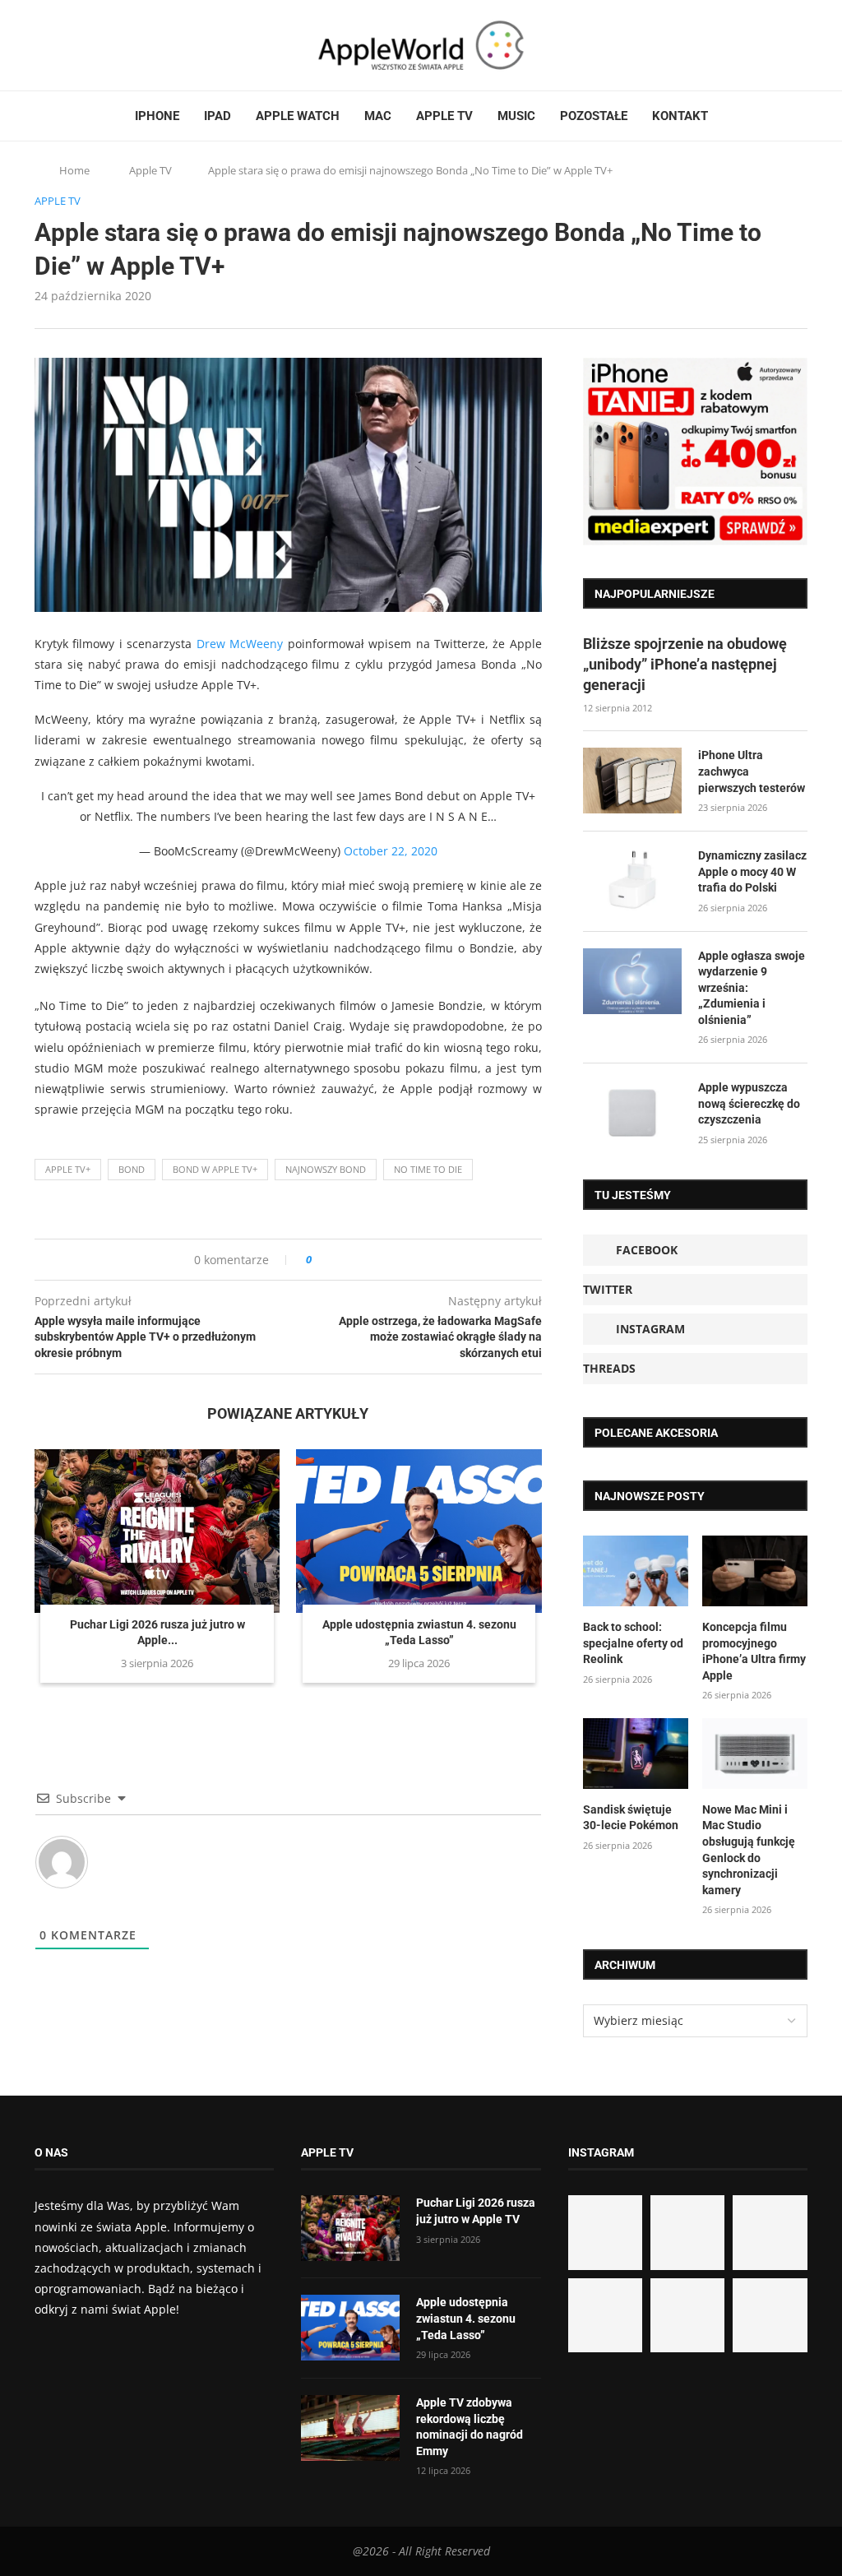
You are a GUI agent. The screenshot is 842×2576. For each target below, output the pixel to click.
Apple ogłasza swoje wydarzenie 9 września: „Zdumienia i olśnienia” (752, 988)
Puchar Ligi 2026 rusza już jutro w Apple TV (476, 2211)
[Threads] (88, 45)
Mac (378, 116)
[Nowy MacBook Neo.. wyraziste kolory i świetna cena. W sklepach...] (605, 2315)
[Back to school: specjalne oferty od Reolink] (636, 1571)
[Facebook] (41, 45)
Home (74, 170)
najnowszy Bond (326, 1169)
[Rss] (104, 45)
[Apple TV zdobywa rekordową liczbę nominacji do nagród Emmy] (350, 2428)
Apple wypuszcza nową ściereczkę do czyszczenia (749, 1103)
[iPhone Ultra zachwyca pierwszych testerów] (632, 781)
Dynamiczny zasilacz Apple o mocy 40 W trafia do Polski (752, 871)
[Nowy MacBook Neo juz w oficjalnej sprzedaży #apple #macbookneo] (770, 2232)
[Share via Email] (384, 1260)
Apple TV (444, 116)
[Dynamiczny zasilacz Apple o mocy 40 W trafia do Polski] (632, 881)
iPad (217, 116)
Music (516, 116)
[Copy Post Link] (361, 1260)
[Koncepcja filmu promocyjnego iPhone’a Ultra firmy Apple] (755, 1571)
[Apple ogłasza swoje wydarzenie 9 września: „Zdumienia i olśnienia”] (632, 981)
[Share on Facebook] (339, 1260)
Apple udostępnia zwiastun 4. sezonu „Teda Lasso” (466, 2318)
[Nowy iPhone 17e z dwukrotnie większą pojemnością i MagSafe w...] (687, 2315)
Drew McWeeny (240, 644)
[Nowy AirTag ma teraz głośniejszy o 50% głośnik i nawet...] (770, 2315)
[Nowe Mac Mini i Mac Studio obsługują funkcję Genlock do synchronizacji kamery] (755, 1754)
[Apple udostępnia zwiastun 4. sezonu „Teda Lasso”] (419, 1531)
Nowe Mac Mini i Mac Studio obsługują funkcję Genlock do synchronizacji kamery (749, 1850)
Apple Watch (298, 116)
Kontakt (680, 116)
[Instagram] (72, 45)
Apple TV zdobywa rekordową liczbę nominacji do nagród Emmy (470, 2427)
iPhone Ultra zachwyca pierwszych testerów (752, 771)
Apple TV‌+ (68, 1169)
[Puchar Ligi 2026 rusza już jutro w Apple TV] (157, 1531)
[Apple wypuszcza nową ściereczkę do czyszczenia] (632, 1113)
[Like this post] (320, 1260)
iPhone (157, 116)
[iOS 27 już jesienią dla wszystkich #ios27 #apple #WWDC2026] (687, 2232)
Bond (132, 1169)
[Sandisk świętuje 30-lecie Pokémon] (636, 1754)
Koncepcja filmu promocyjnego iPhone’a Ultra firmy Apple (754, 1651)
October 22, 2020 (391, 851)
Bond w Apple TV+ (215, 1169)
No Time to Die (428, 1169)
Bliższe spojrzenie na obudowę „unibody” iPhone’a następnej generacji (685, 664)
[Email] (125, 45)
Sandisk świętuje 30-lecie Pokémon (631, 1818)
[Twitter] (57, 45)
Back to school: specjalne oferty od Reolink (633, 1643)
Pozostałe (594, 116)
